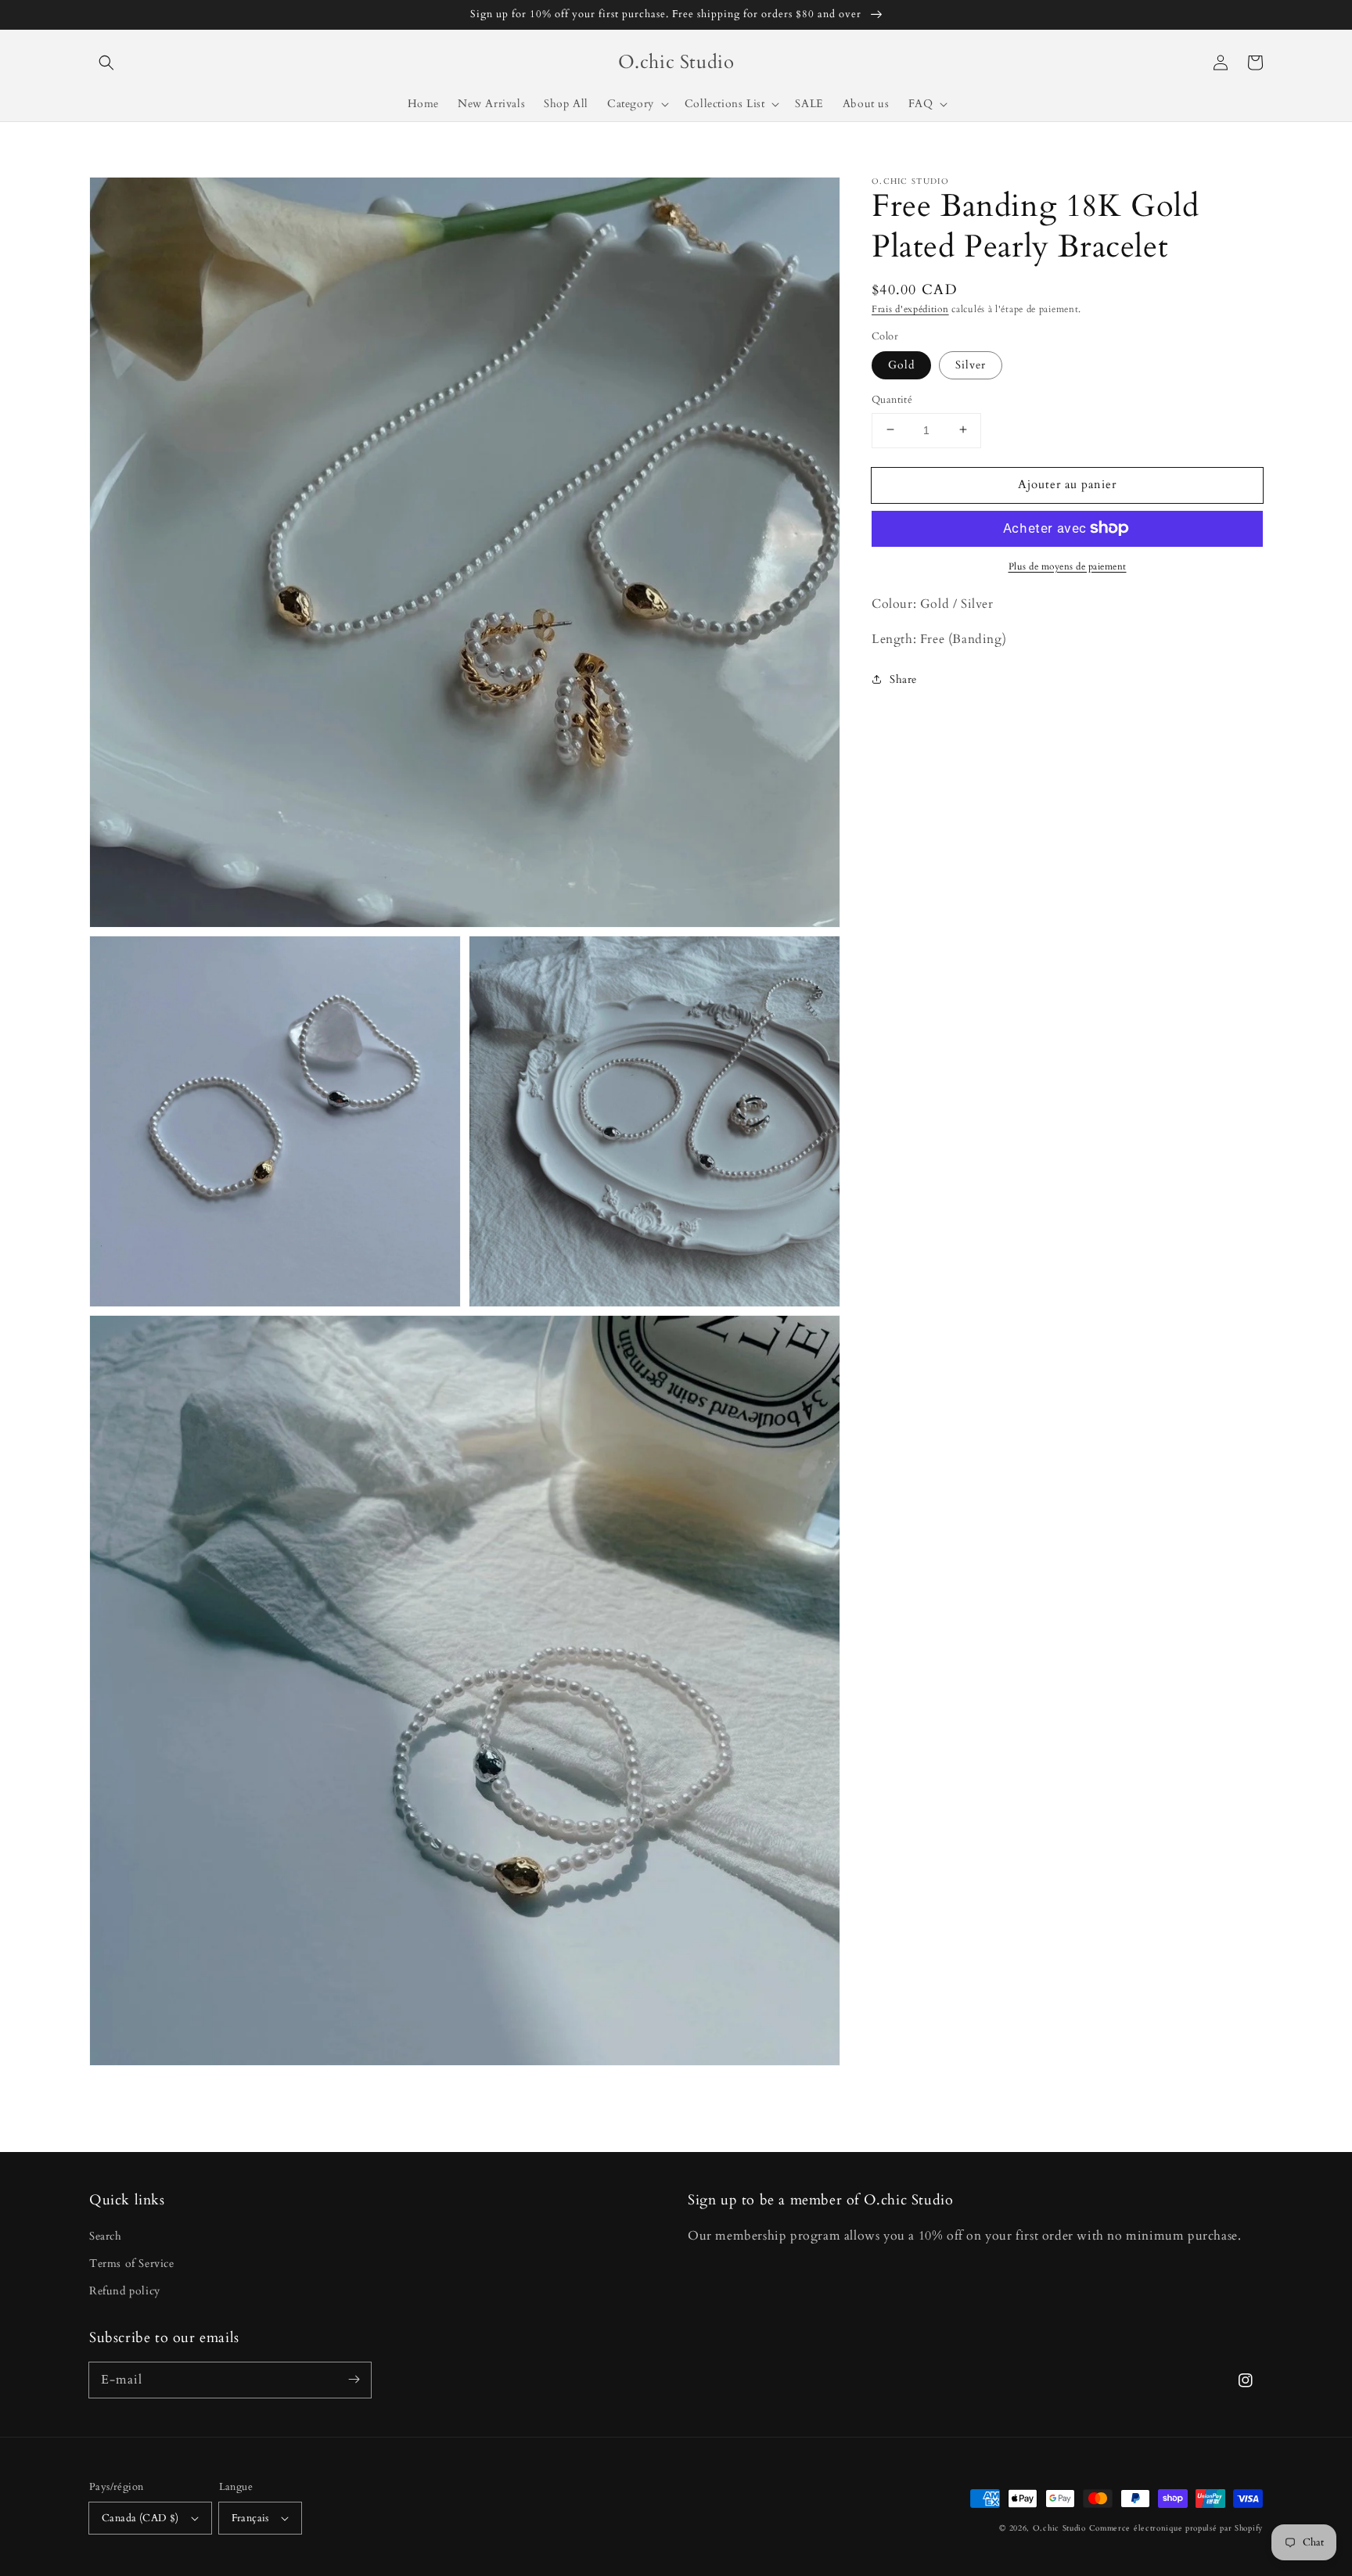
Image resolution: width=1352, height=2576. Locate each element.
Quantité (892, 399)
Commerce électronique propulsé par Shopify (1176, 2528)
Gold (901, 364)
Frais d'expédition (910, 309)
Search (106, 2236)
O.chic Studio (1059, 2528)
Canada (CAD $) (140, 2518)
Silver (971, 364)
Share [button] (903, 679)
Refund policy (125, 2291)
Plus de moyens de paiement (1068, 566)
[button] (106, 63)
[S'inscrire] (354, 2380)
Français (250, 2518)
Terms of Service (132, 2263)
